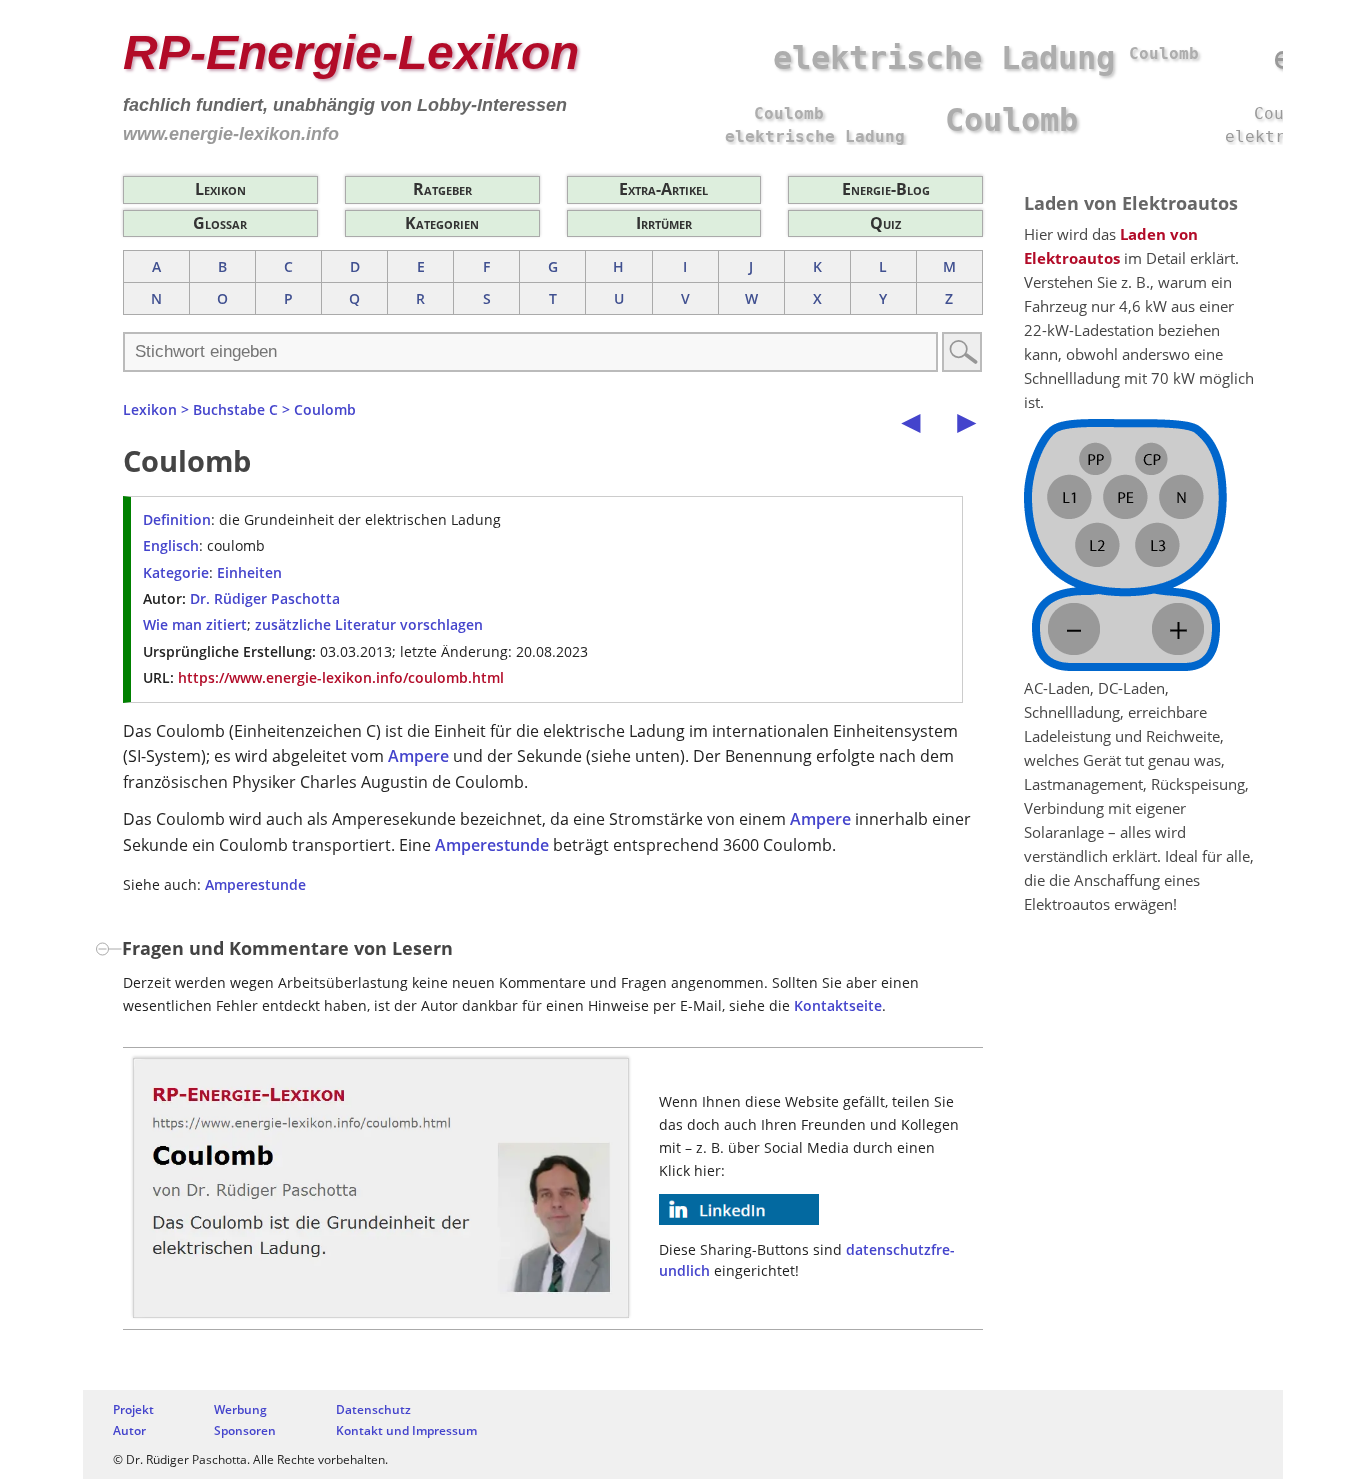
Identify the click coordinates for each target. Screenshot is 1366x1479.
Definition (177, 519)
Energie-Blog (886, 189)
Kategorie (176, 572)
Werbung (240, 1409)
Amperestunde (492, 845)
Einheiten (249, 572)
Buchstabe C (235, 409)
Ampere (418, 756)
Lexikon (220, 189)
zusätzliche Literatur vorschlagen (369, 624)
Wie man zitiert (195, 624)
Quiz (885, 223)
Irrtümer (664, 223)
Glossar (220, 223)
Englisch (171, 545)
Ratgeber (442, 189)
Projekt (133, 1409)
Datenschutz (373, 1409)
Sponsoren (245, 1430)
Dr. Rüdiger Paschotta (265, 598)
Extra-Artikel (663, 189)
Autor (129, 1430)
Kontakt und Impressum (406, 1430)
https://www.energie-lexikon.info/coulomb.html (341, 677)
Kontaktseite (838, 1005)
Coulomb (325, 409)
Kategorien (442, 223)
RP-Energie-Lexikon (351, 52)
